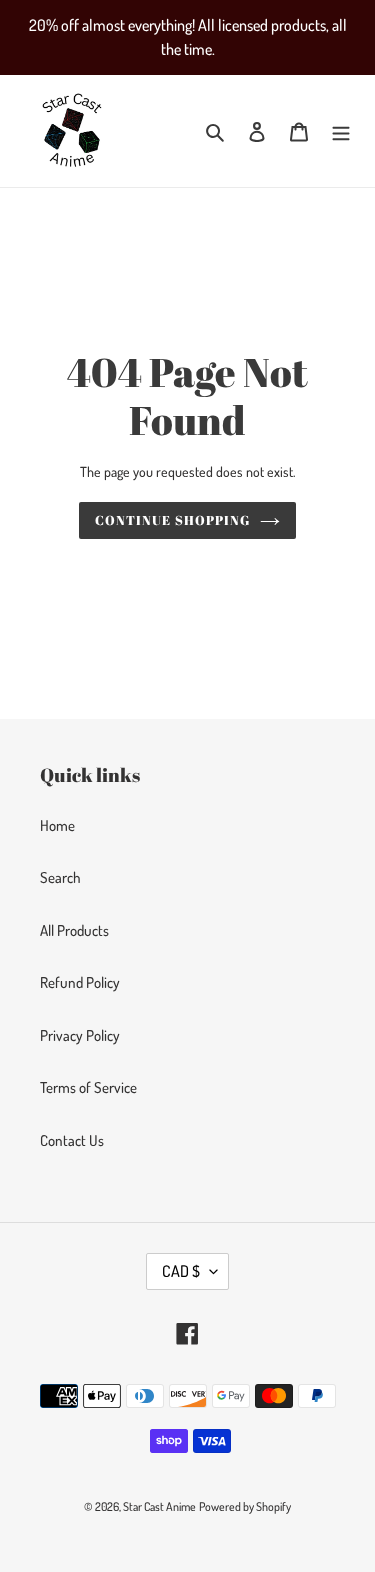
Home (57, 825)
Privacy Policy (80, 1035)
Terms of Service (88, 1087)
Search (60, 877)
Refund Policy (80, 982)
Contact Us (72, 1140)
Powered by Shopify (245, 1506)
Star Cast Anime (159, 1506)
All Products (74, 930)
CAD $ (181, 1271)
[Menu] (341, 131)
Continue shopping (172, 520)
